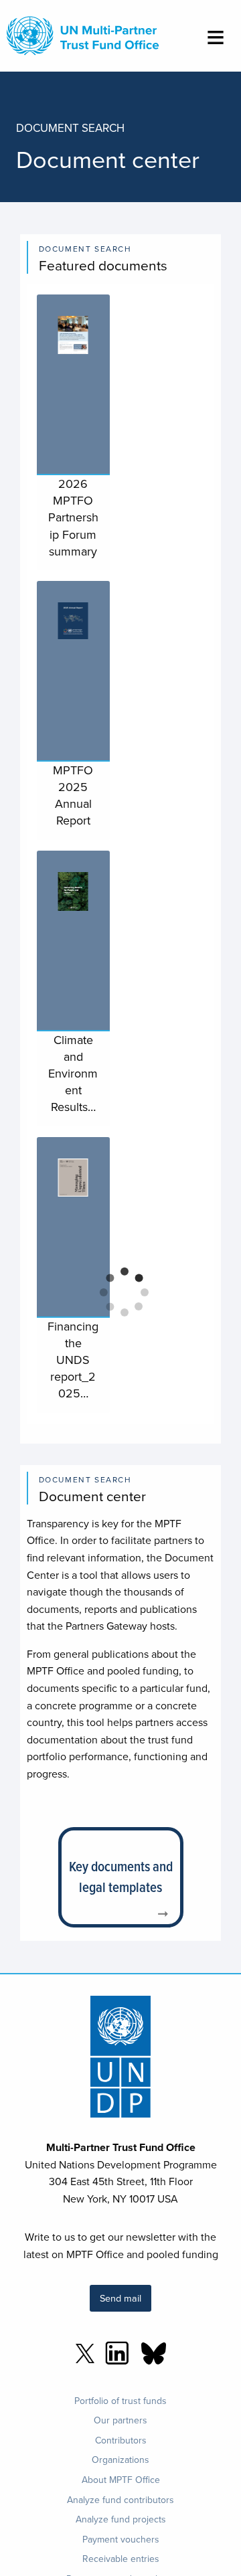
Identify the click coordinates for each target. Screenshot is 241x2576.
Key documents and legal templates (121, 1877)
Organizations (120, 2460)
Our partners (120, 2420)
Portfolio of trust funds (120, 2401)
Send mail (120, 2298)
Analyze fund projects (121, 2519)
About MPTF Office (121, 2480)
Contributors (121, 2440)
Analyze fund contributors (120, 2500)
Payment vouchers (121, 2539)
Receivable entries (121, 2559)
